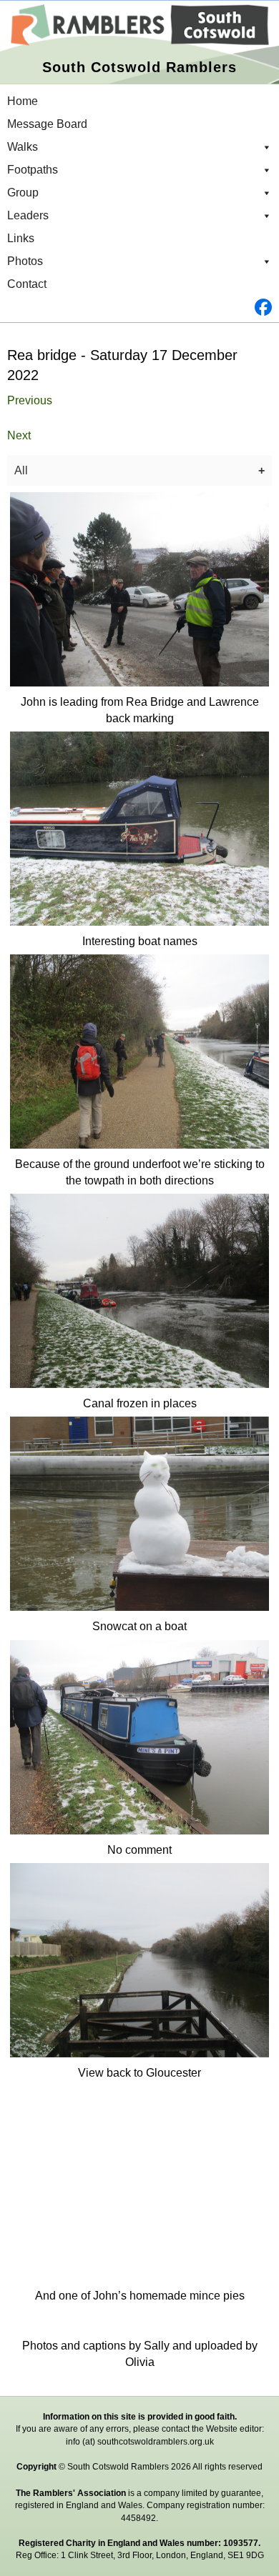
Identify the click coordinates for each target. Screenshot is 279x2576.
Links (21, 238)
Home (23, 101)
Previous (30, 400)
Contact (27, 284)
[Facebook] (139, 307)
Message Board (47, 124)
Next (19, 435)
